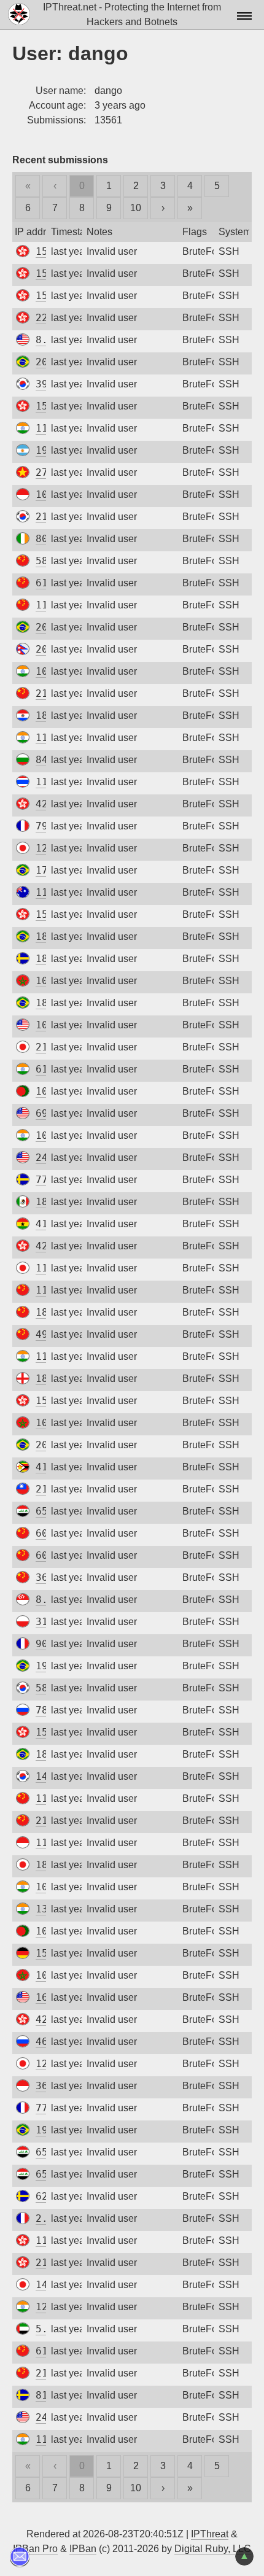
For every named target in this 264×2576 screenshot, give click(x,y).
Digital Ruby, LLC (213, 2549)
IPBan (83, 2549)
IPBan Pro (35, 2549)
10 (136, 208)
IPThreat (210, 2534)
